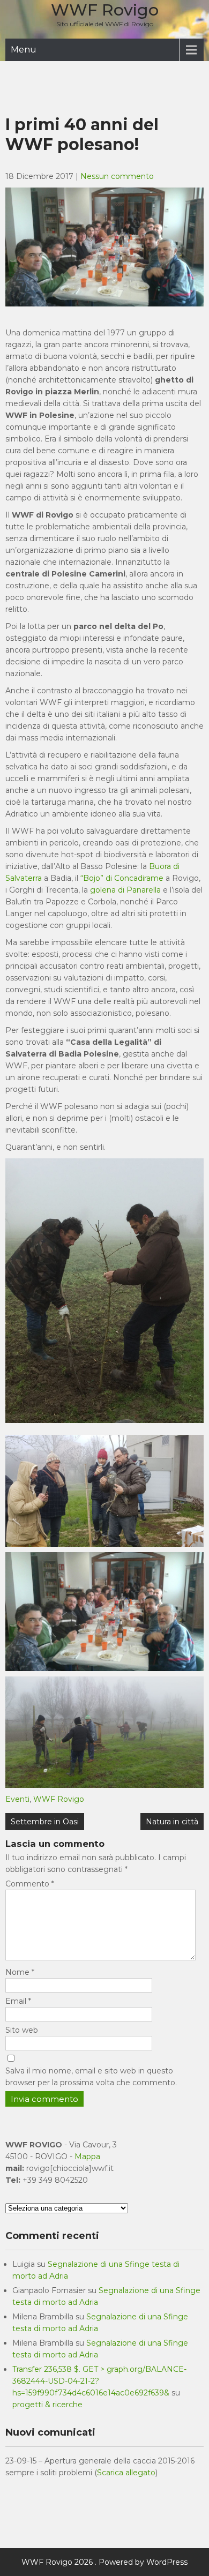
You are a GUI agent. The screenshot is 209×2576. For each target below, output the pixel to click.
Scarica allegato (126, 2473)
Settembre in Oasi (45, 1822)
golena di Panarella (125, 890)
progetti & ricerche (47, 2405)
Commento (30, 1884)
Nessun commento (117, 176)
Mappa (87, 2156)
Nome (20, 1972)
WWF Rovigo (105, 10)
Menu (24, 50)
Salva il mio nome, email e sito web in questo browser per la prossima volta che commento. (91, 2077)
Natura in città (172, 1822)
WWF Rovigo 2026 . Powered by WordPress (104, 2562)
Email (18, 2001)
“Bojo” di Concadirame (122, 878)
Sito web (22, 2030)
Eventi (17, 1799)
